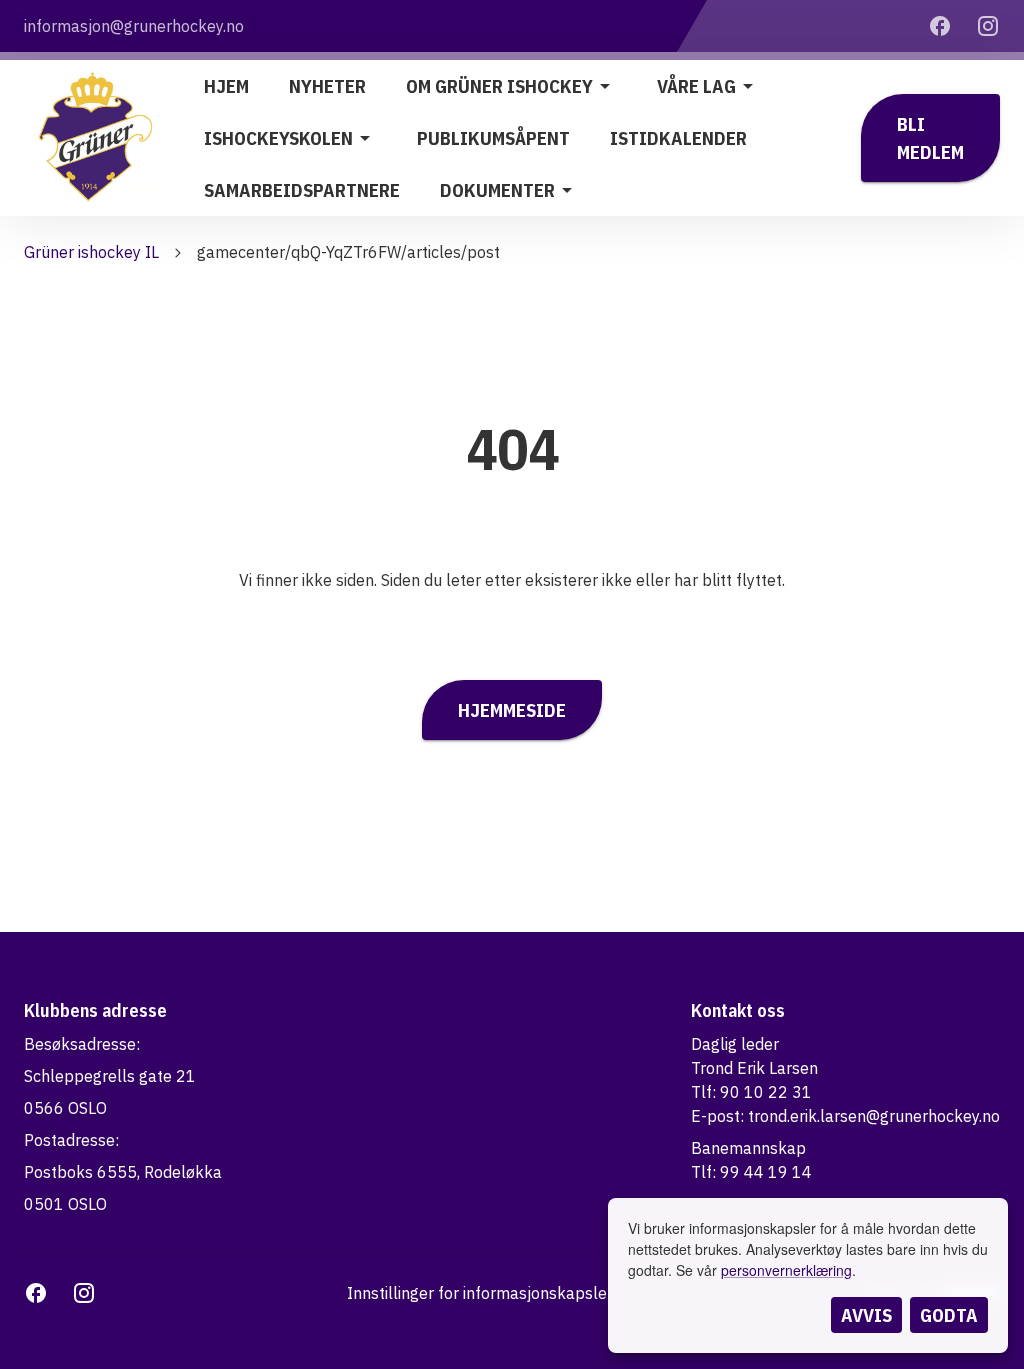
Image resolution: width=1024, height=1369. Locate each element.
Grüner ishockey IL (91, 252)
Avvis (866, 1315)
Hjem (226, 86)
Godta (949, 1315)
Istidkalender (678, 138)
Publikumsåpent (493, 138)
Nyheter (327, 86)
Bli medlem (930, 138)
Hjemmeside (512, 710)
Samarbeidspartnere (302, 190)
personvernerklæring (786, 1270)
